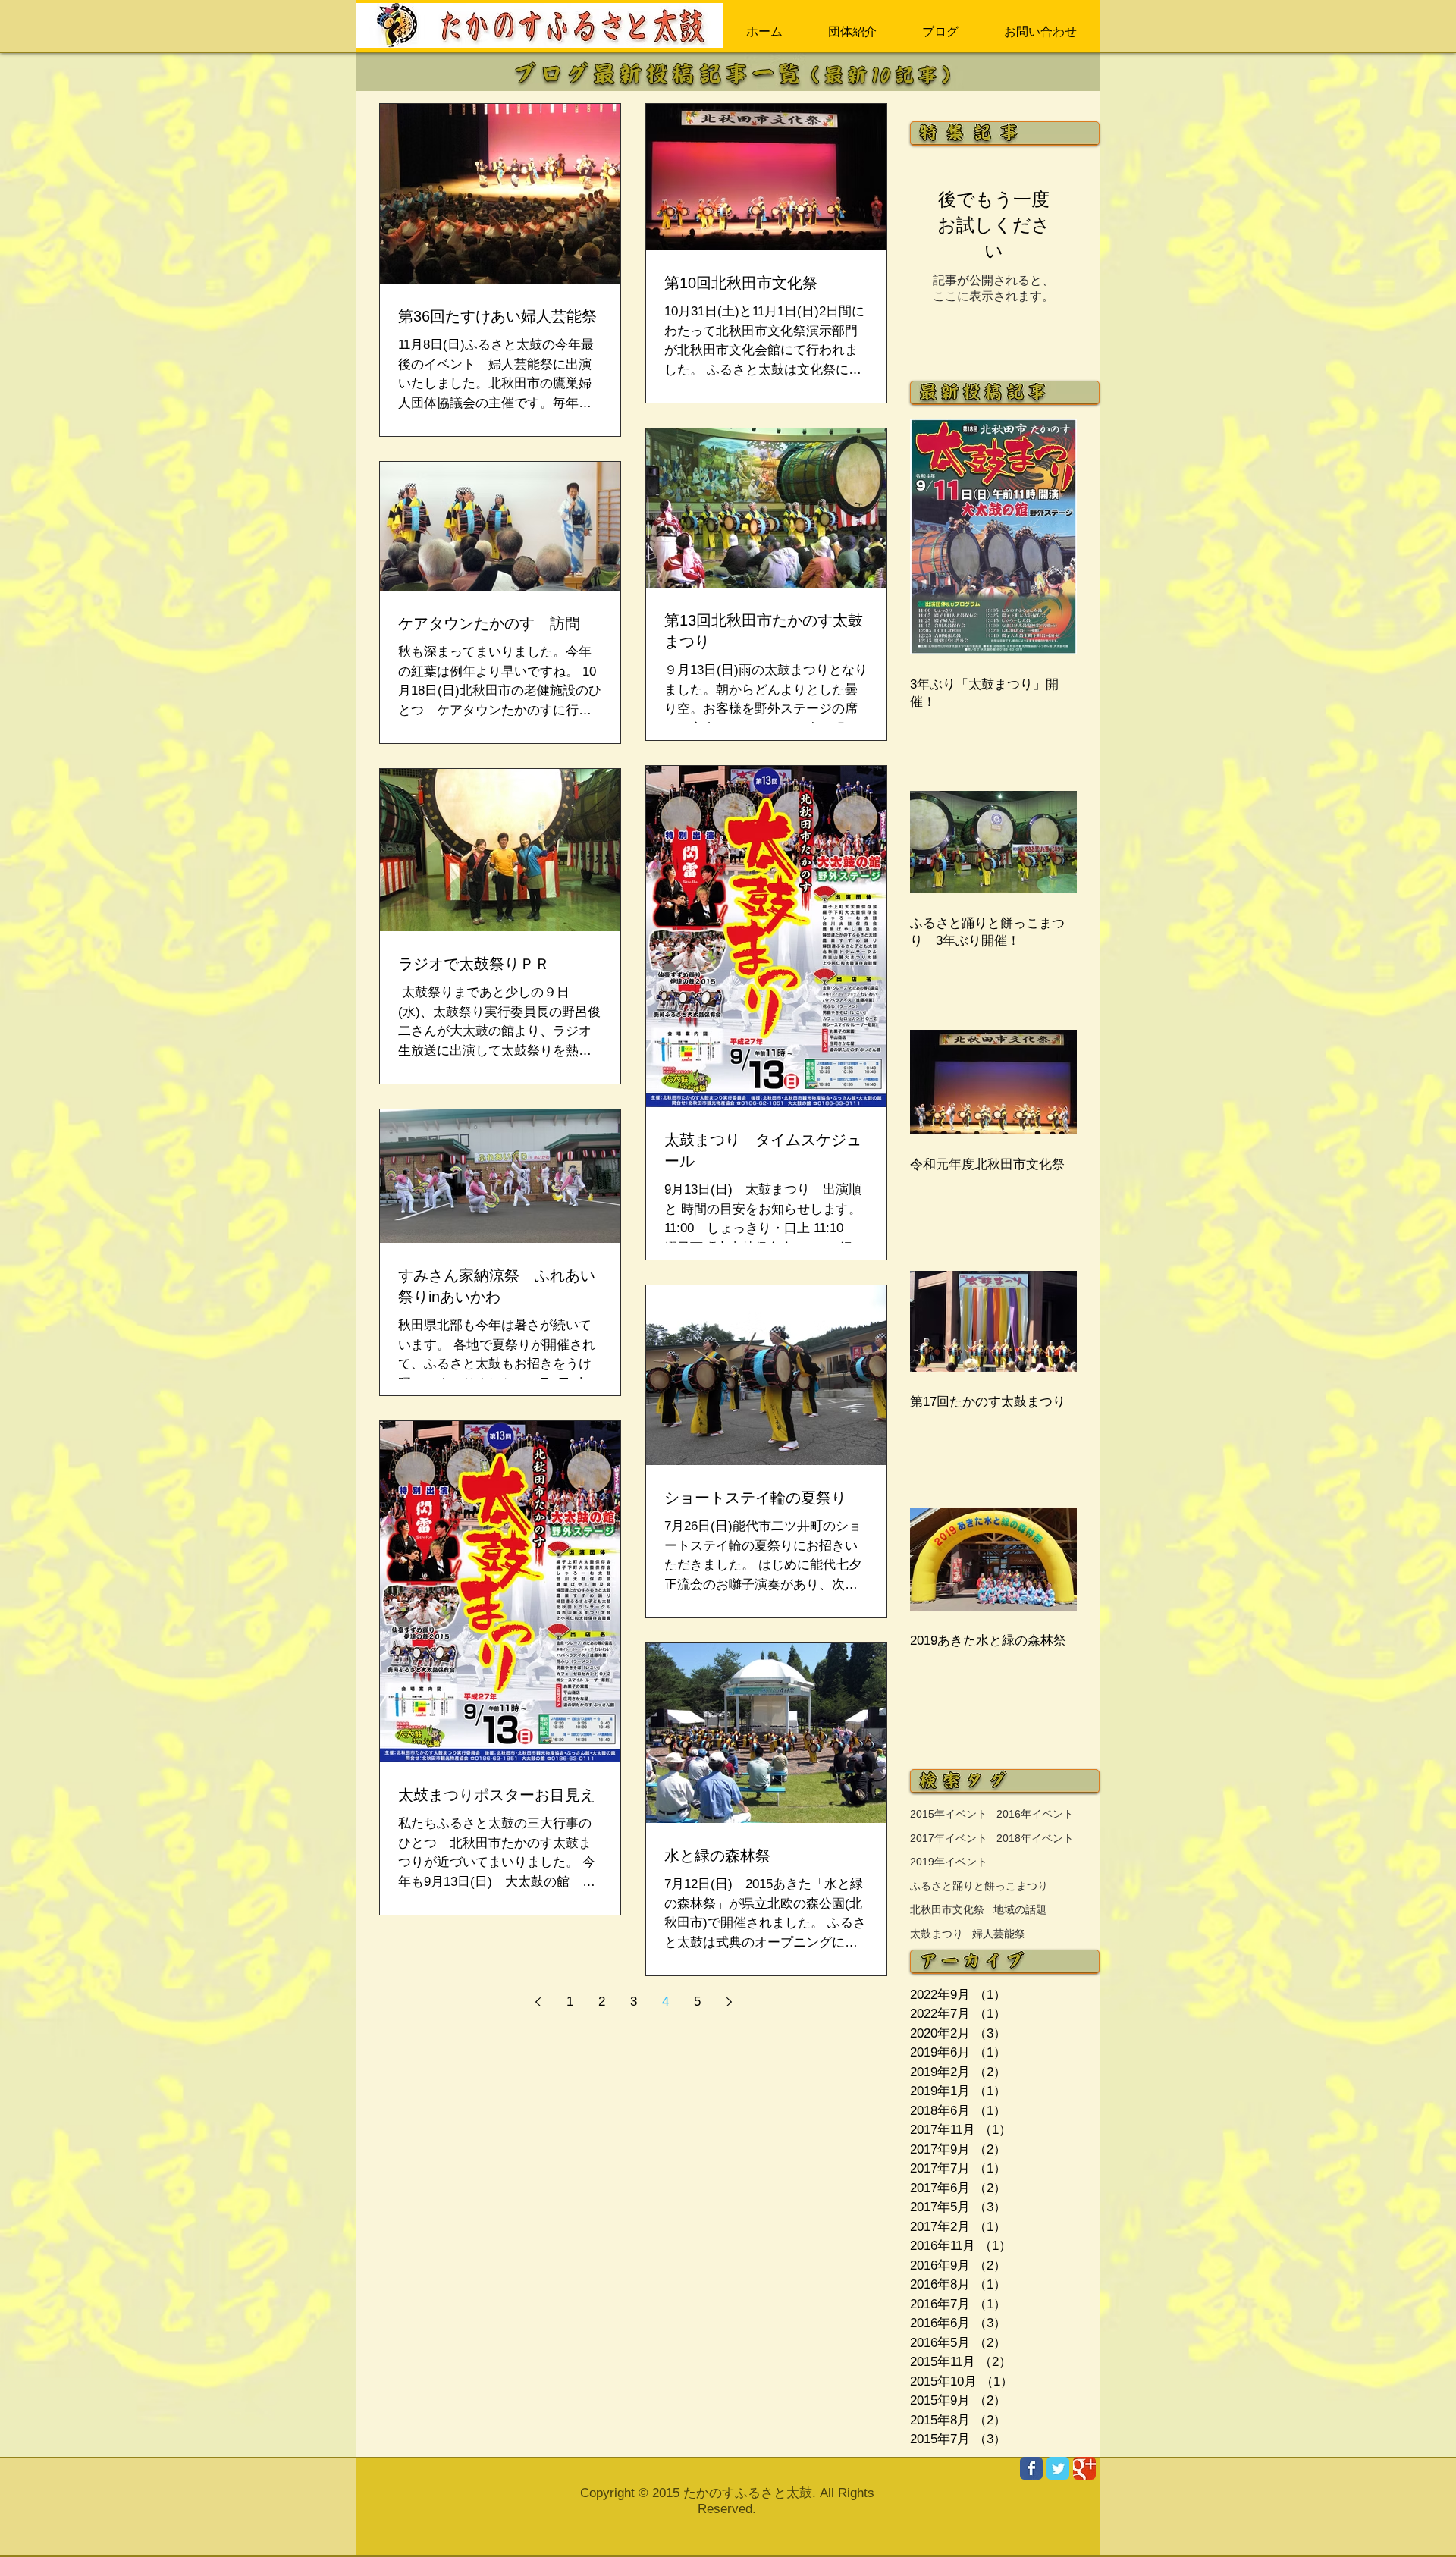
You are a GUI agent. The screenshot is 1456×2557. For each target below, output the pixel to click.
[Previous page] (538, 2002)
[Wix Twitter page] (1058, 2468)
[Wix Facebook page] (1031, 2468)
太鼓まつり (937, 1934)
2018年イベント (1035, 1838)
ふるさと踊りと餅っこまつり (979, 1886)
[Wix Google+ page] (1084, 2468)
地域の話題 (1020, 1909)
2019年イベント (949, 1862)
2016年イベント (1035, 1814)
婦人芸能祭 (999, 1934)
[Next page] (729, 2002)
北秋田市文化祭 (947, 1909)
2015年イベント (949, 1814)
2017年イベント (949, 1838)
